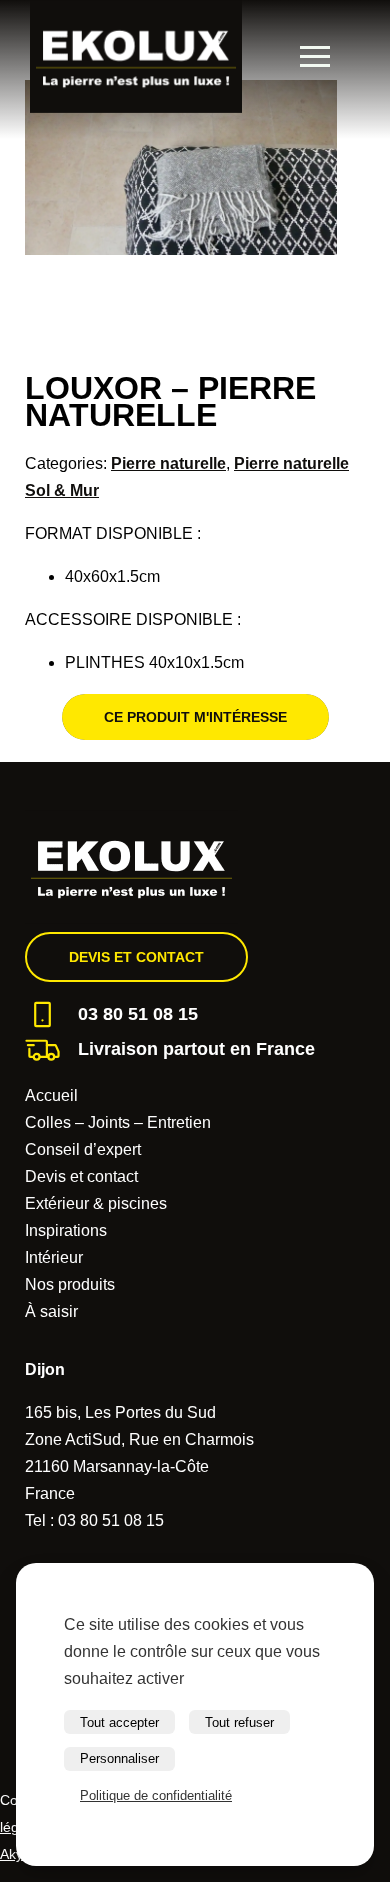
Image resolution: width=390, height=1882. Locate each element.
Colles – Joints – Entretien (118, 1122)
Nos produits (70, 1284)
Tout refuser (239, 1722)
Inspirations (66, 1230)
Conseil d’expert (83, 1149)
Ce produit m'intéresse (195, 717)
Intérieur (54, 1257)
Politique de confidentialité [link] (156, 1795)
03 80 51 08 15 (138, 1014)
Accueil (51, 1095)
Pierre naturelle (168, 463)
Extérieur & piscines (96, 1203)
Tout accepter (119, 1722)
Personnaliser (119, 1758)
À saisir (51, 1311)
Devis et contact (136, 957)
